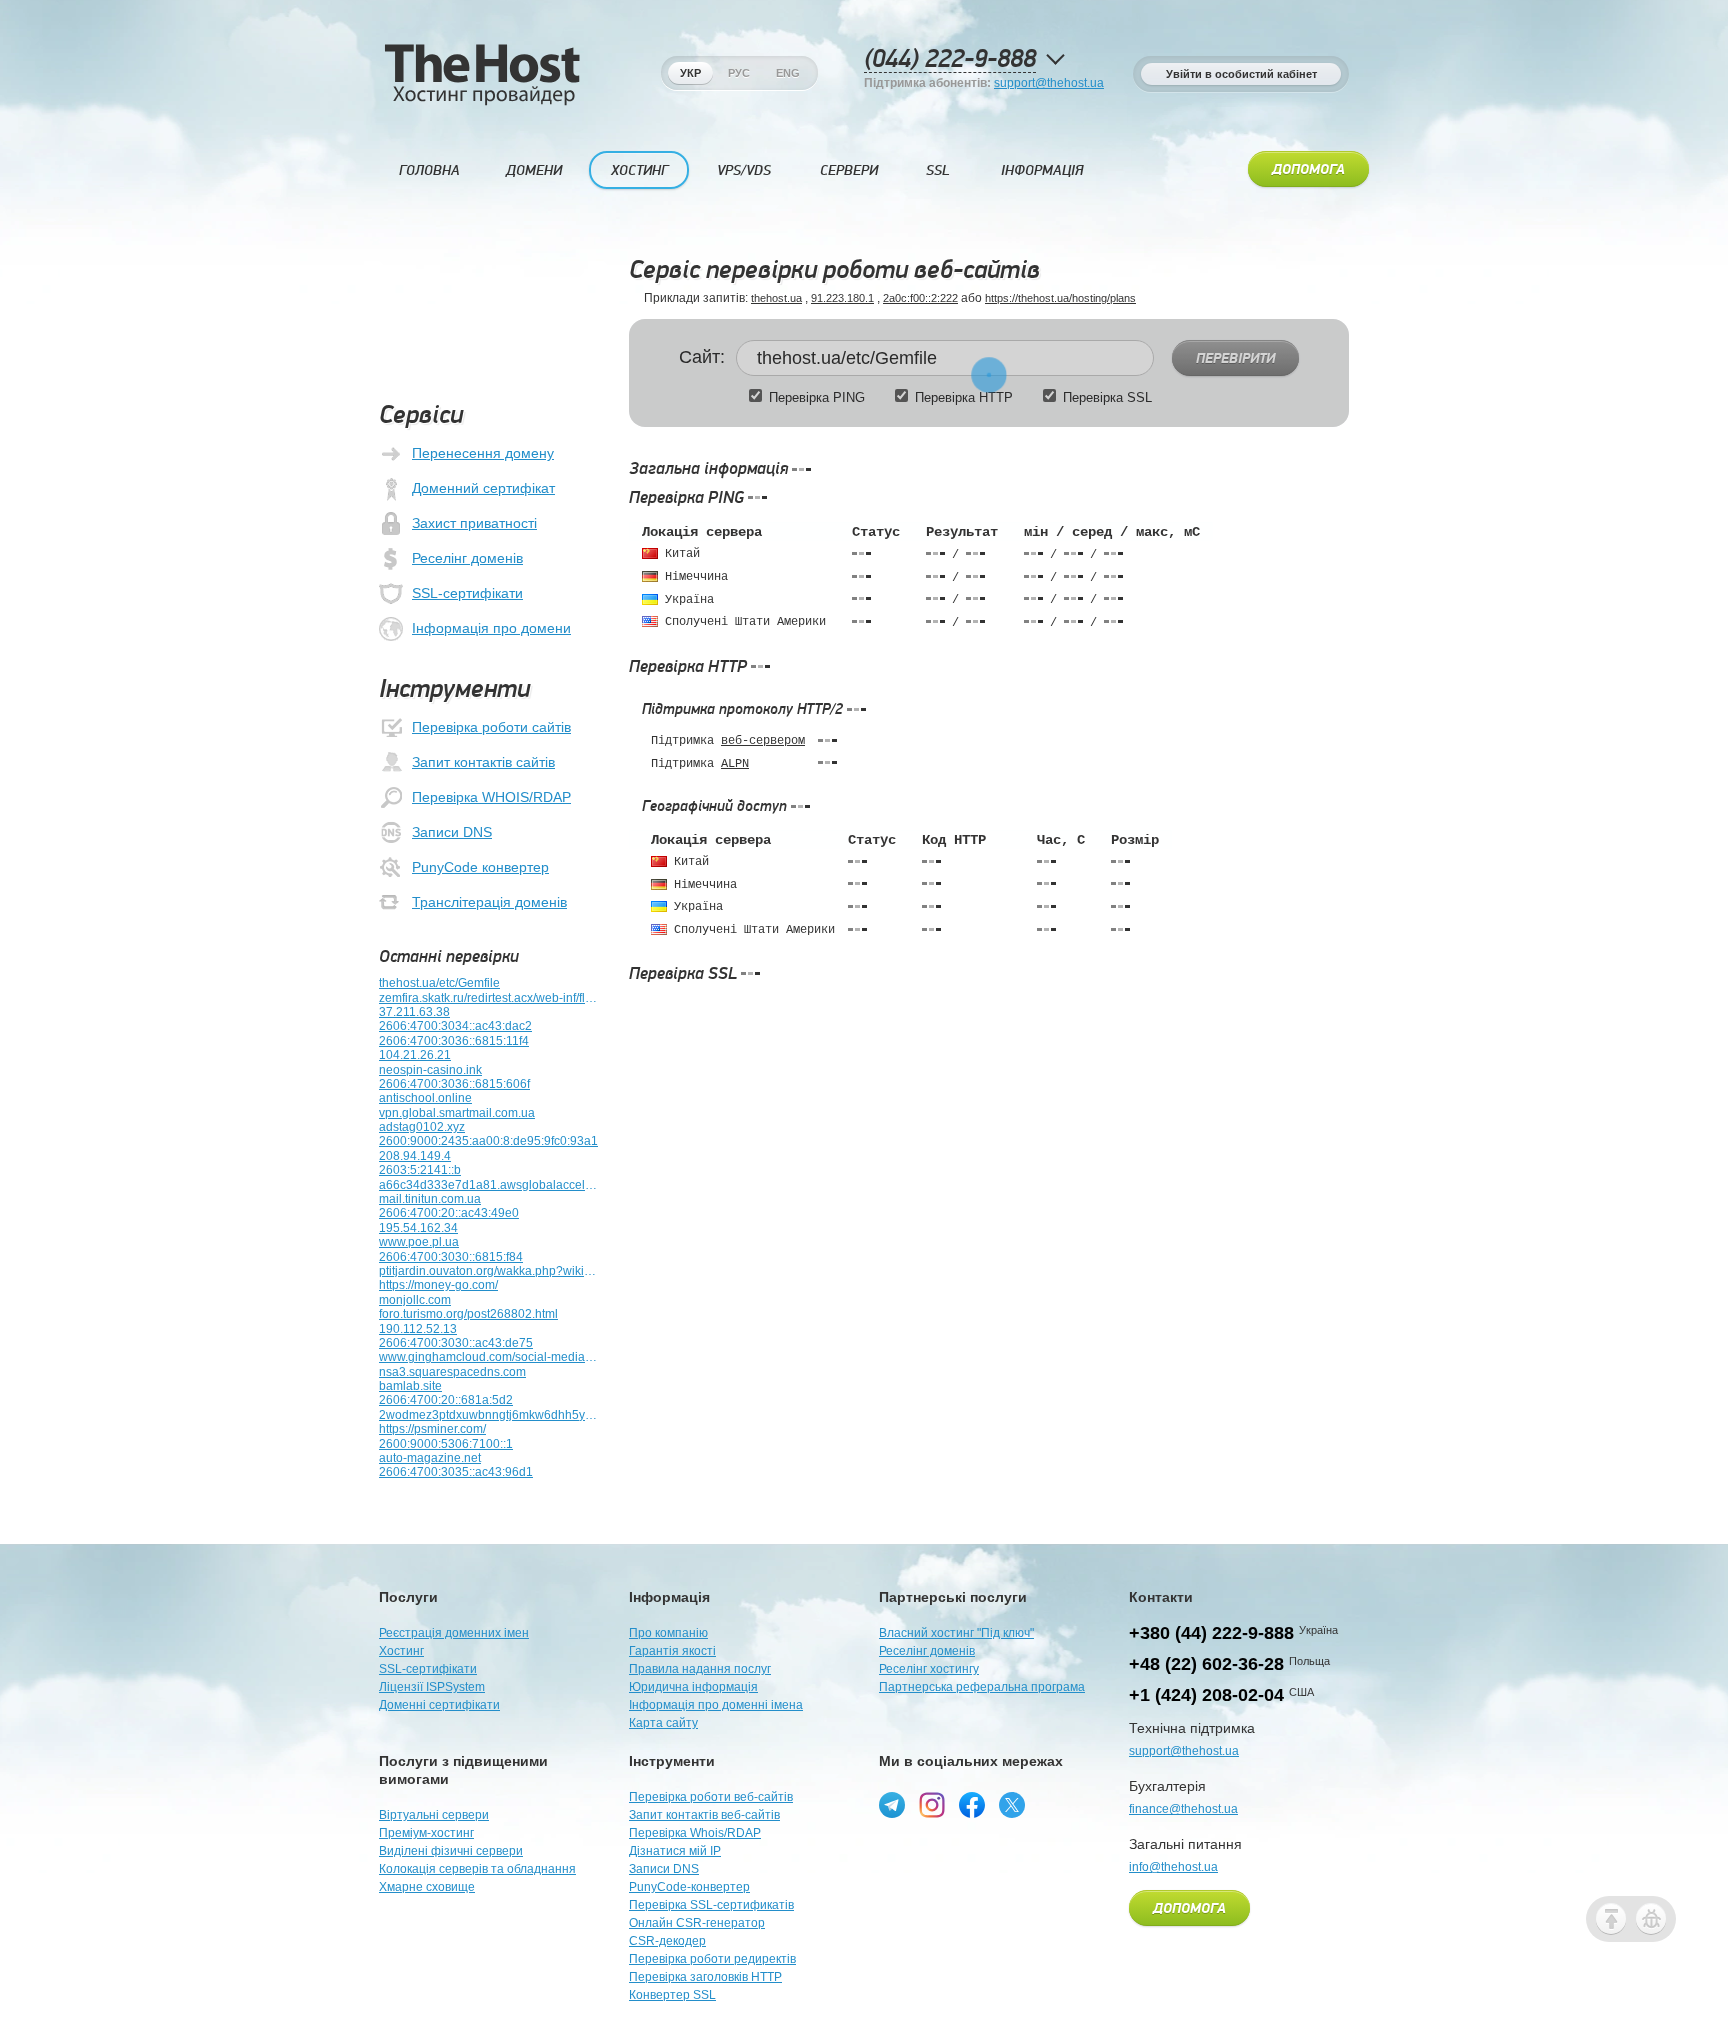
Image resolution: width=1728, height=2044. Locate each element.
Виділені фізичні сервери (451, 1851)
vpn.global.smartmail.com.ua (457, 1113)
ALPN (735, 764)
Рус (739, 73)
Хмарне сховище (427, 1887)
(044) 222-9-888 (950, 59)
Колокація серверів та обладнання (477, 1869)
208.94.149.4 (415, 1156)
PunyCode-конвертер (689, 1887)
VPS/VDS (744, 170)
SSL (938, 170)
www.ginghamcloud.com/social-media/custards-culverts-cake (489, 1357)
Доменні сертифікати (439, 1705)
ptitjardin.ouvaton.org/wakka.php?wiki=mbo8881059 (489, 1271)
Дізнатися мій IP (675, 1851)
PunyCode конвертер (480, 867)
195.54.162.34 (418, 1228)
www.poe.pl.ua (419, 1242)
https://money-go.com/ (438, 1285)
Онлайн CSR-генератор (697, 1923)
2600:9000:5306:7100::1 (446, 1444)
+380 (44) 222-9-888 (1211, 1633)
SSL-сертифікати (467, 593)
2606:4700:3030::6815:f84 (451, 1257)
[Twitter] (1012, 1805)
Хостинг (639, 170)
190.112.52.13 (418, 1329)
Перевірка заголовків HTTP (705, 1977)
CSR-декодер (667, 1941)
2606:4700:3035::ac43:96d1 (456, 1472)
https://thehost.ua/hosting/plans (1060, 298)
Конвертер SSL (672, 1995)
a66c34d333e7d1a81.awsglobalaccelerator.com (489, 1185)
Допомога (1308, 170)
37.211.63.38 (414, 1012)
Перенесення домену (483, 453)
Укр (690, 73)
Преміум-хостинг (426, 1833)
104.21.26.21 (415, 1055)
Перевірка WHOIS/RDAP (491, 797)
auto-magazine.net (430, 1458)
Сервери (849, 170)
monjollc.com (415, 1300)
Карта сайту (663, 1723)
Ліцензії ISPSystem (432, 1687)
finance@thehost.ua (1183, 1809)
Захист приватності (474, 523)
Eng (788, 73)
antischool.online (425, 1098)
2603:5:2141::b (420, 1170)
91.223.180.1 (842, 298)
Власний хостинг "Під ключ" (956, 1633)
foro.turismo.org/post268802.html (468, 1314)
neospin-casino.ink (430, 1070)
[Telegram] (892, 1805)
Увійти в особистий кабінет (1241, 74)
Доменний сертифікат (483, 488)
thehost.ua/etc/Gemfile (439, 983)
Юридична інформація (693, 1687)
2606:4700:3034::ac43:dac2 (455, 1026)
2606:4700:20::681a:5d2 (446, 1400)
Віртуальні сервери (434, 1815)
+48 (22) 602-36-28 (1206, 1664)
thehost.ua (776, 298)
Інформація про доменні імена (716, 1705)
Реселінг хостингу (929, 1669)
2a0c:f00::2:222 (920, 298)
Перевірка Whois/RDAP (695, 1833)
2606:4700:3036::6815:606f (454, 1084)
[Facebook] (972, 1805)
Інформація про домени (491, 628)
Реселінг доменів (467, 558)
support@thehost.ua (1049, 83)
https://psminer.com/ (432, 1429)
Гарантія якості (672, 1651)
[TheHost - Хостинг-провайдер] (481, 101)
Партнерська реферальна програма (982, 1687)
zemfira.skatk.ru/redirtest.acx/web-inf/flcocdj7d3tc (489, 998)
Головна (429, 170)
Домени (534, 170)
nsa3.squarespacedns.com (452, 1372)
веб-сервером (763, 741)
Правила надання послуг (700, 1669)
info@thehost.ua (1173, 1867)
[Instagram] (932, 1805)
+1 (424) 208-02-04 (1206, 1695)
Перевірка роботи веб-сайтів (711, 1797)
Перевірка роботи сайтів (491, 727)
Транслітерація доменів (489, 902)
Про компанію (668, 1633)
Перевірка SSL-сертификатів (711, 1905)
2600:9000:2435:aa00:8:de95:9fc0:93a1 (488, 1141)
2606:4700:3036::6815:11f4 (454, 1041)
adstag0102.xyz (422, 1127)
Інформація (1042, 170)
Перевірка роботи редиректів (712, 1959)
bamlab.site (410, 1386)
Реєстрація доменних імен (454, 1633)
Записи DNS (452, 832)
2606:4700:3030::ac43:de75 (456, 1343)
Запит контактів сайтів (483, 762)
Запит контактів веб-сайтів (704, 1815)
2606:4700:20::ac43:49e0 (449, 1213)
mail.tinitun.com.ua (430, 1199)
